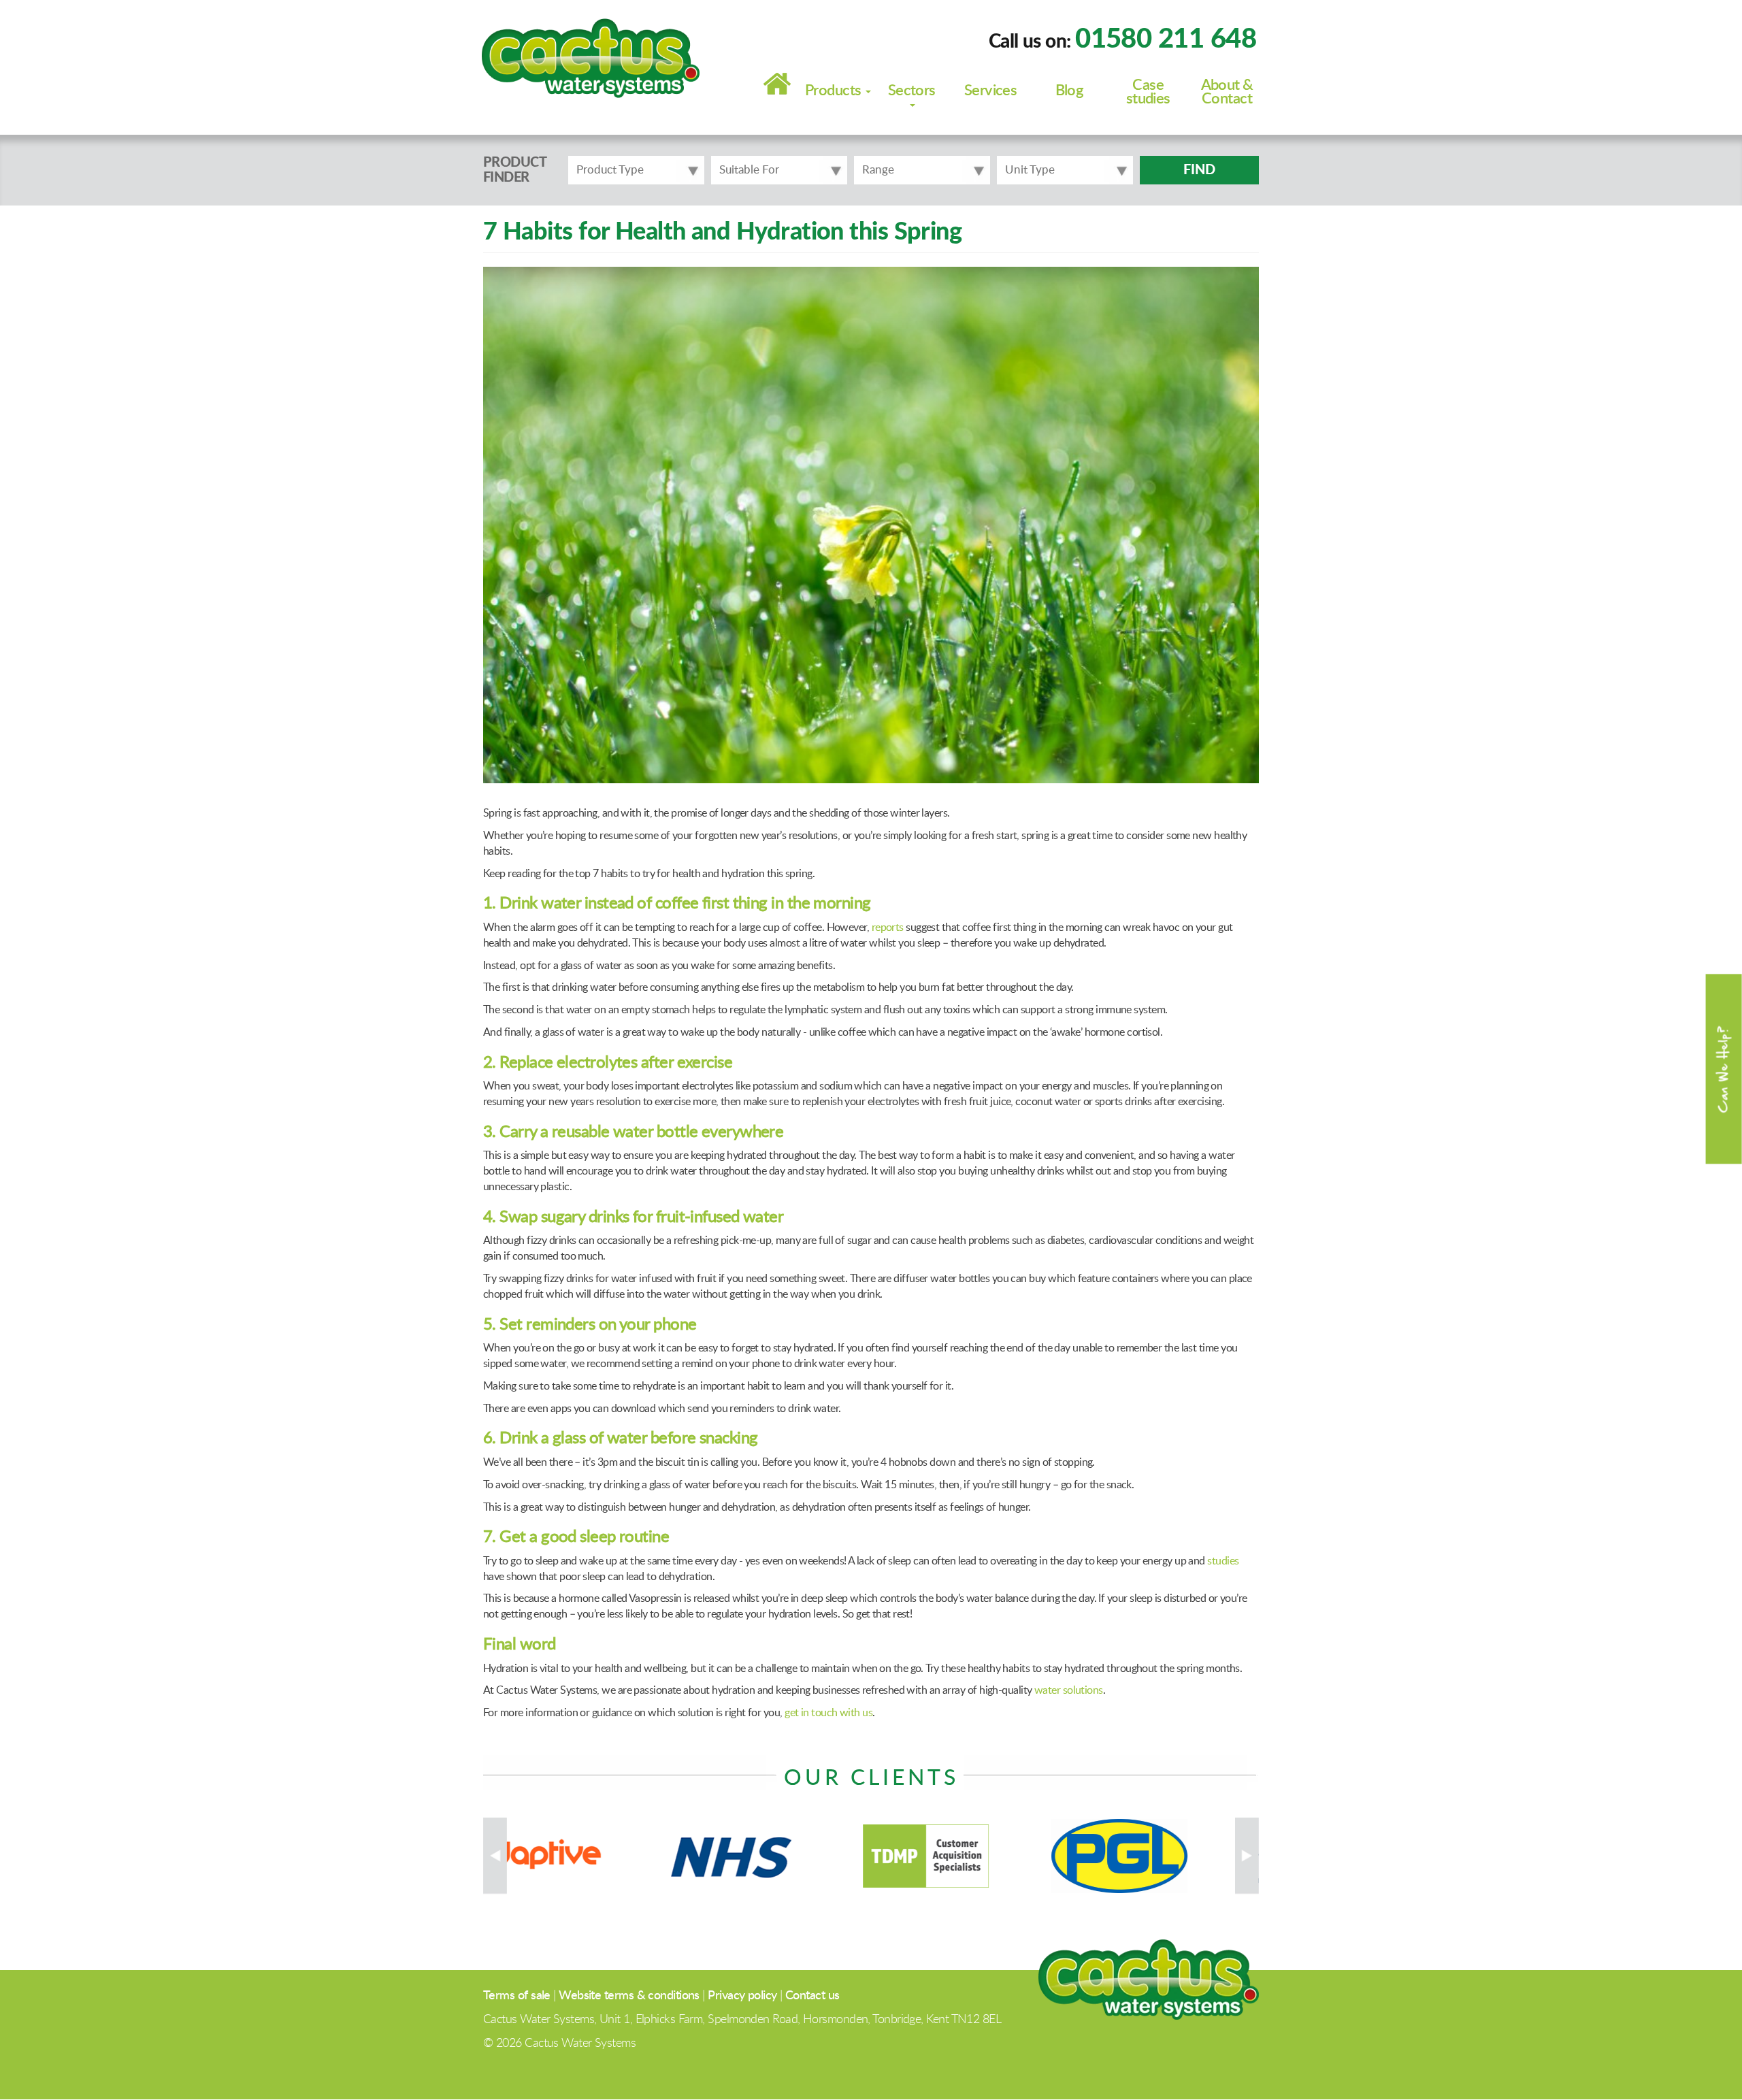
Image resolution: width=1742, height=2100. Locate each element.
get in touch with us (828, 1713)
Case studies (1148, 92)
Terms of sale (517, 1996)
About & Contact (1227, 92)
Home (777, 84)
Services (991, 91)
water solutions (1069, 1690)
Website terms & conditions (629, 1996)
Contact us (812, 1996)
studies (1223, 1561)
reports (888, 928)
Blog (1070, 91)
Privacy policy (742, 1996)
